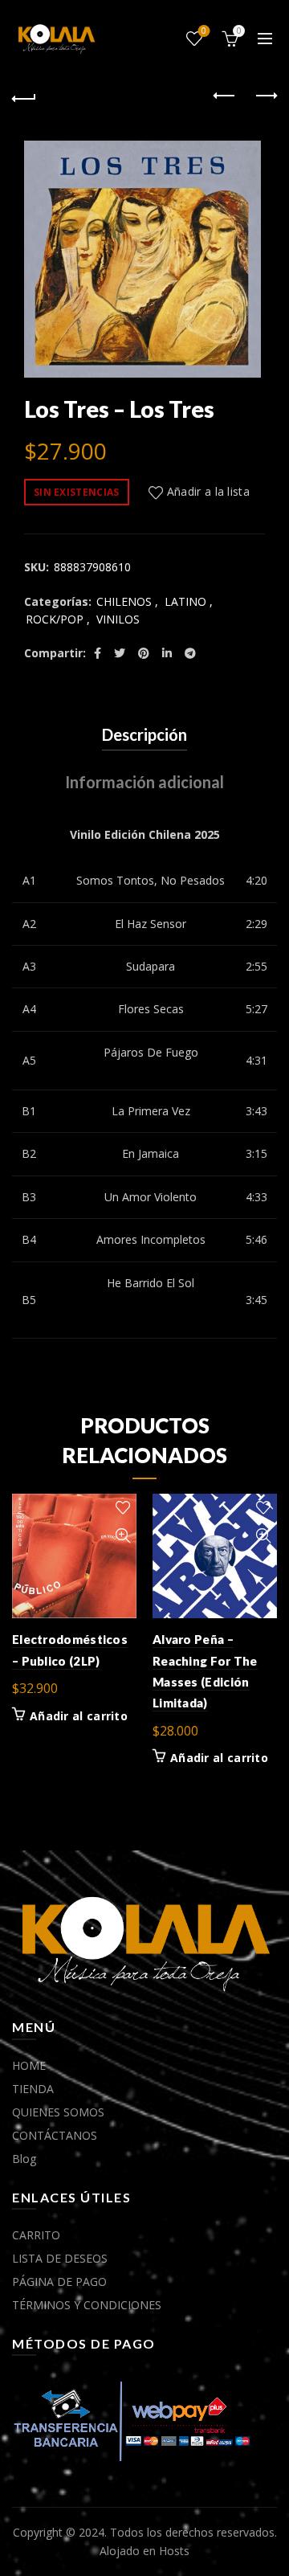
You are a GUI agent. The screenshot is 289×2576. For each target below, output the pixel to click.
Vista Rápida (122, 1536)
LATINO (185, 601)
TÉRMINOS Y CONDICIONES (87, 2305)
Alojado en (129, 2551)
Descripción (144, 734)
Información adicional (144, 782)
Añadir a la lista (208, 491)
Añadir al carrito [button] (79, 1716)
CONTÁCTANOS (55, 2135)
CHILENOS (124, 601)
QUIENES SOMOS (58, 2112)
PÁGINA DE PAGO (59, 2282)
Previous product (225, 96)
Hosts (174, 2551)
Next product (265, 96)
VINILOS (118, 619)
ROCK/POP (55, 619)
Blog (24, 2159)
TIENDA (33, 2089)
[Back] (24, 96)
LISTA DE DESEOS (60, 2258)
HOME (29, 2065)
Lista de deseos (204, 31)
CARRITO (36, 2235)
